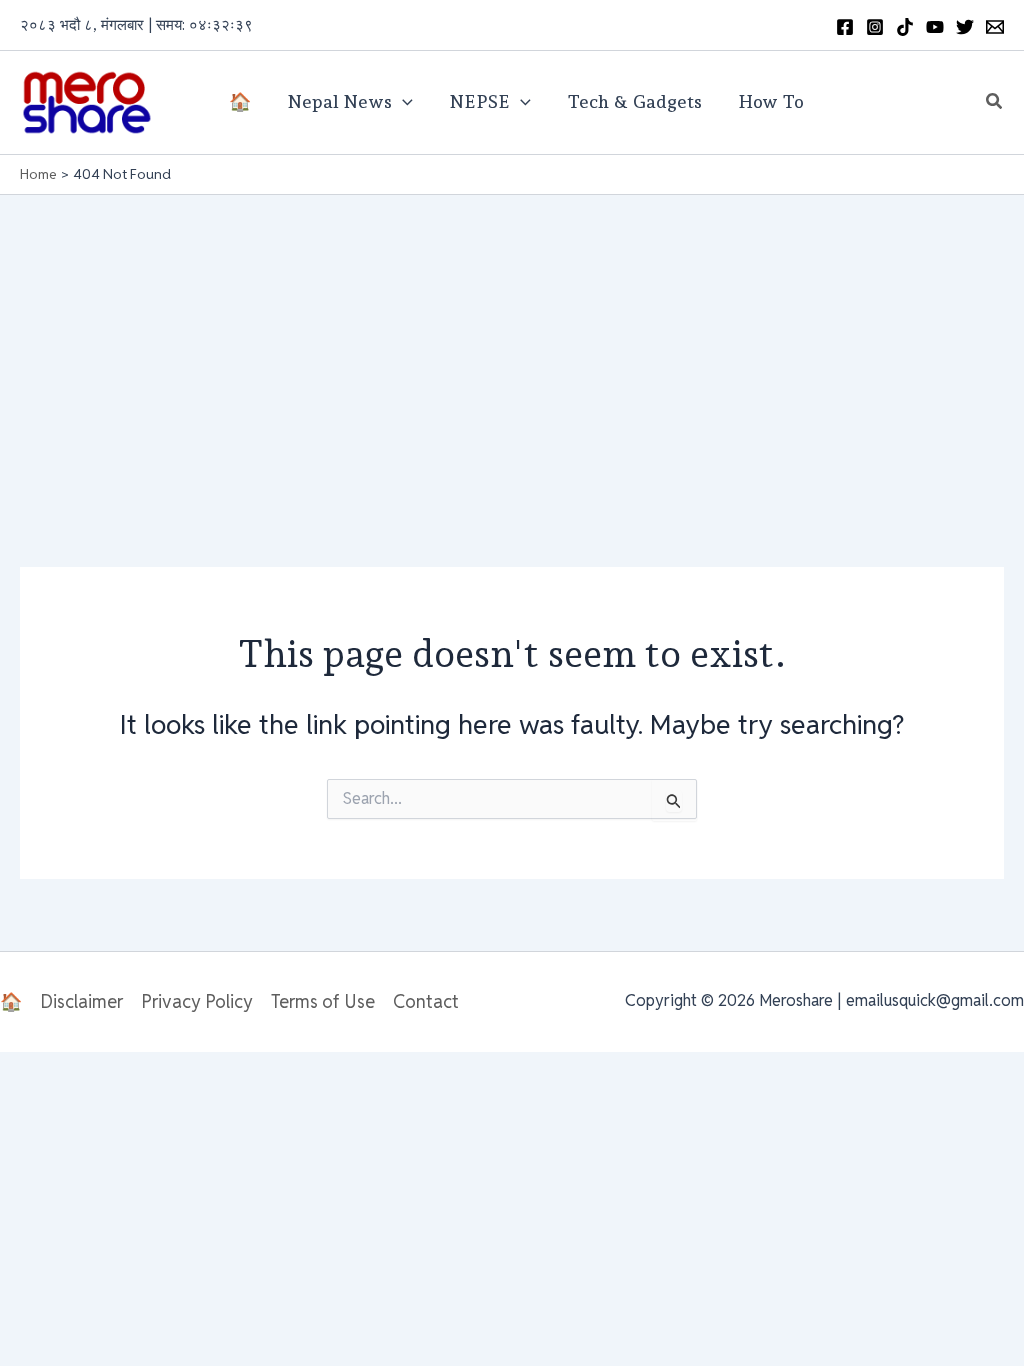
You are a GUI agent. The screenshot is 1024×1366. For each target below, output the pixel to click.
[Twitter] (965, 27)
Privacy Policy (197, 1001)
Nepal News (339, 101)
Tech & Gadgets (634, 101)
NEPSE (479, 101)
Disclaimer (81, 1001)
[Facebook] (845, 27)
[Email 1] (995, 27)
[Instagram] (875, 27)
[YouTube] (935, 27)
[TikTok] (905, 27)
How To (771, 101)
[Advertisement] (512, 345)
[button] (995, 102)
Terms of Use (323, 1001)
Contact (426, 1001)
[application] (402, 102)
